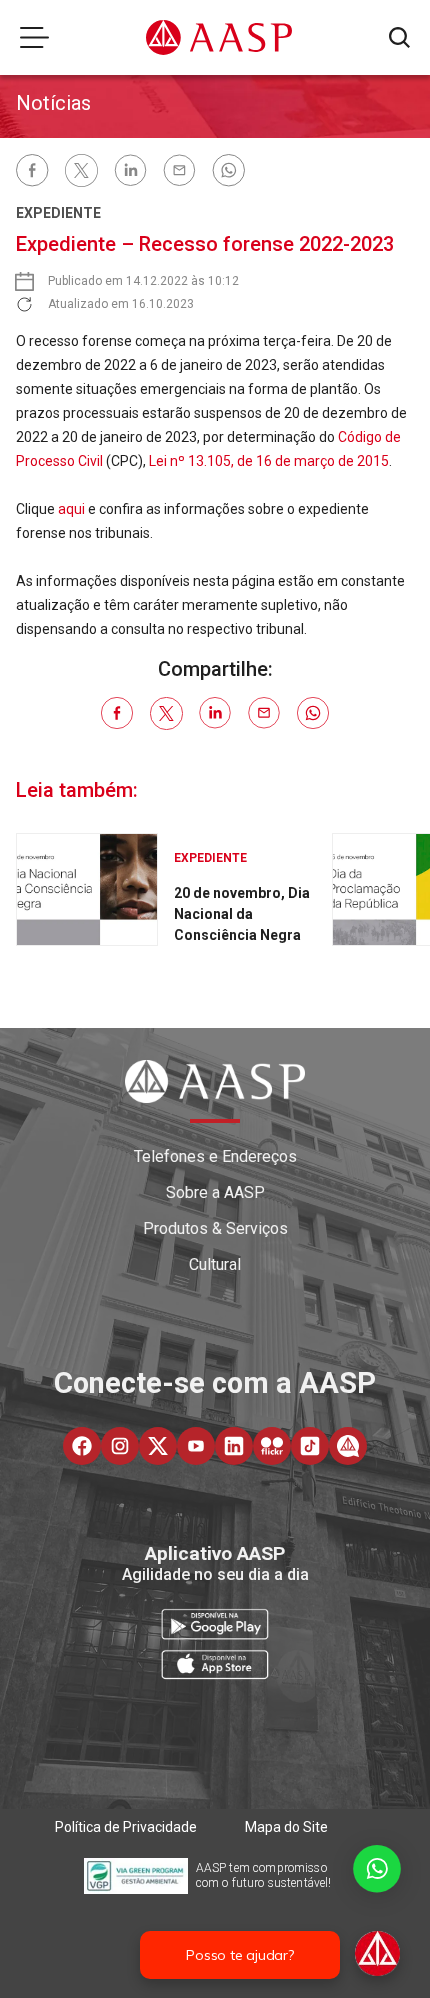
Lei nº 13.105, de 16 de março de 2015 (267, 461)
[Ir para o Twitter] (158, 1446)
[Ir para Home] (219, 37)
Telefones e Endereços (215, 1156)
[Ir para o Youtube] (196, 1446)
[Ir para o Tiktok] (310, 1446)
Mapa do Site (286, 1827)
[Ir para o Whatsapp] (348, 1446)
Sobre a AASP (215, 1192)
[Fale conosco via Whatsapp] (377, 1912)
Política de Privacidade (126, 1827)
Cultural (215, 1264)
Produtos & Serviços (215, 1228)
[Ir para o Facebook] (82, 1446)
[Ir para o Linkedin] (234, 1446)
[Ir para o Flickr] (272, 1446)
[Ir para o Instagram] (120, 1446)
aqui (71, 509)
